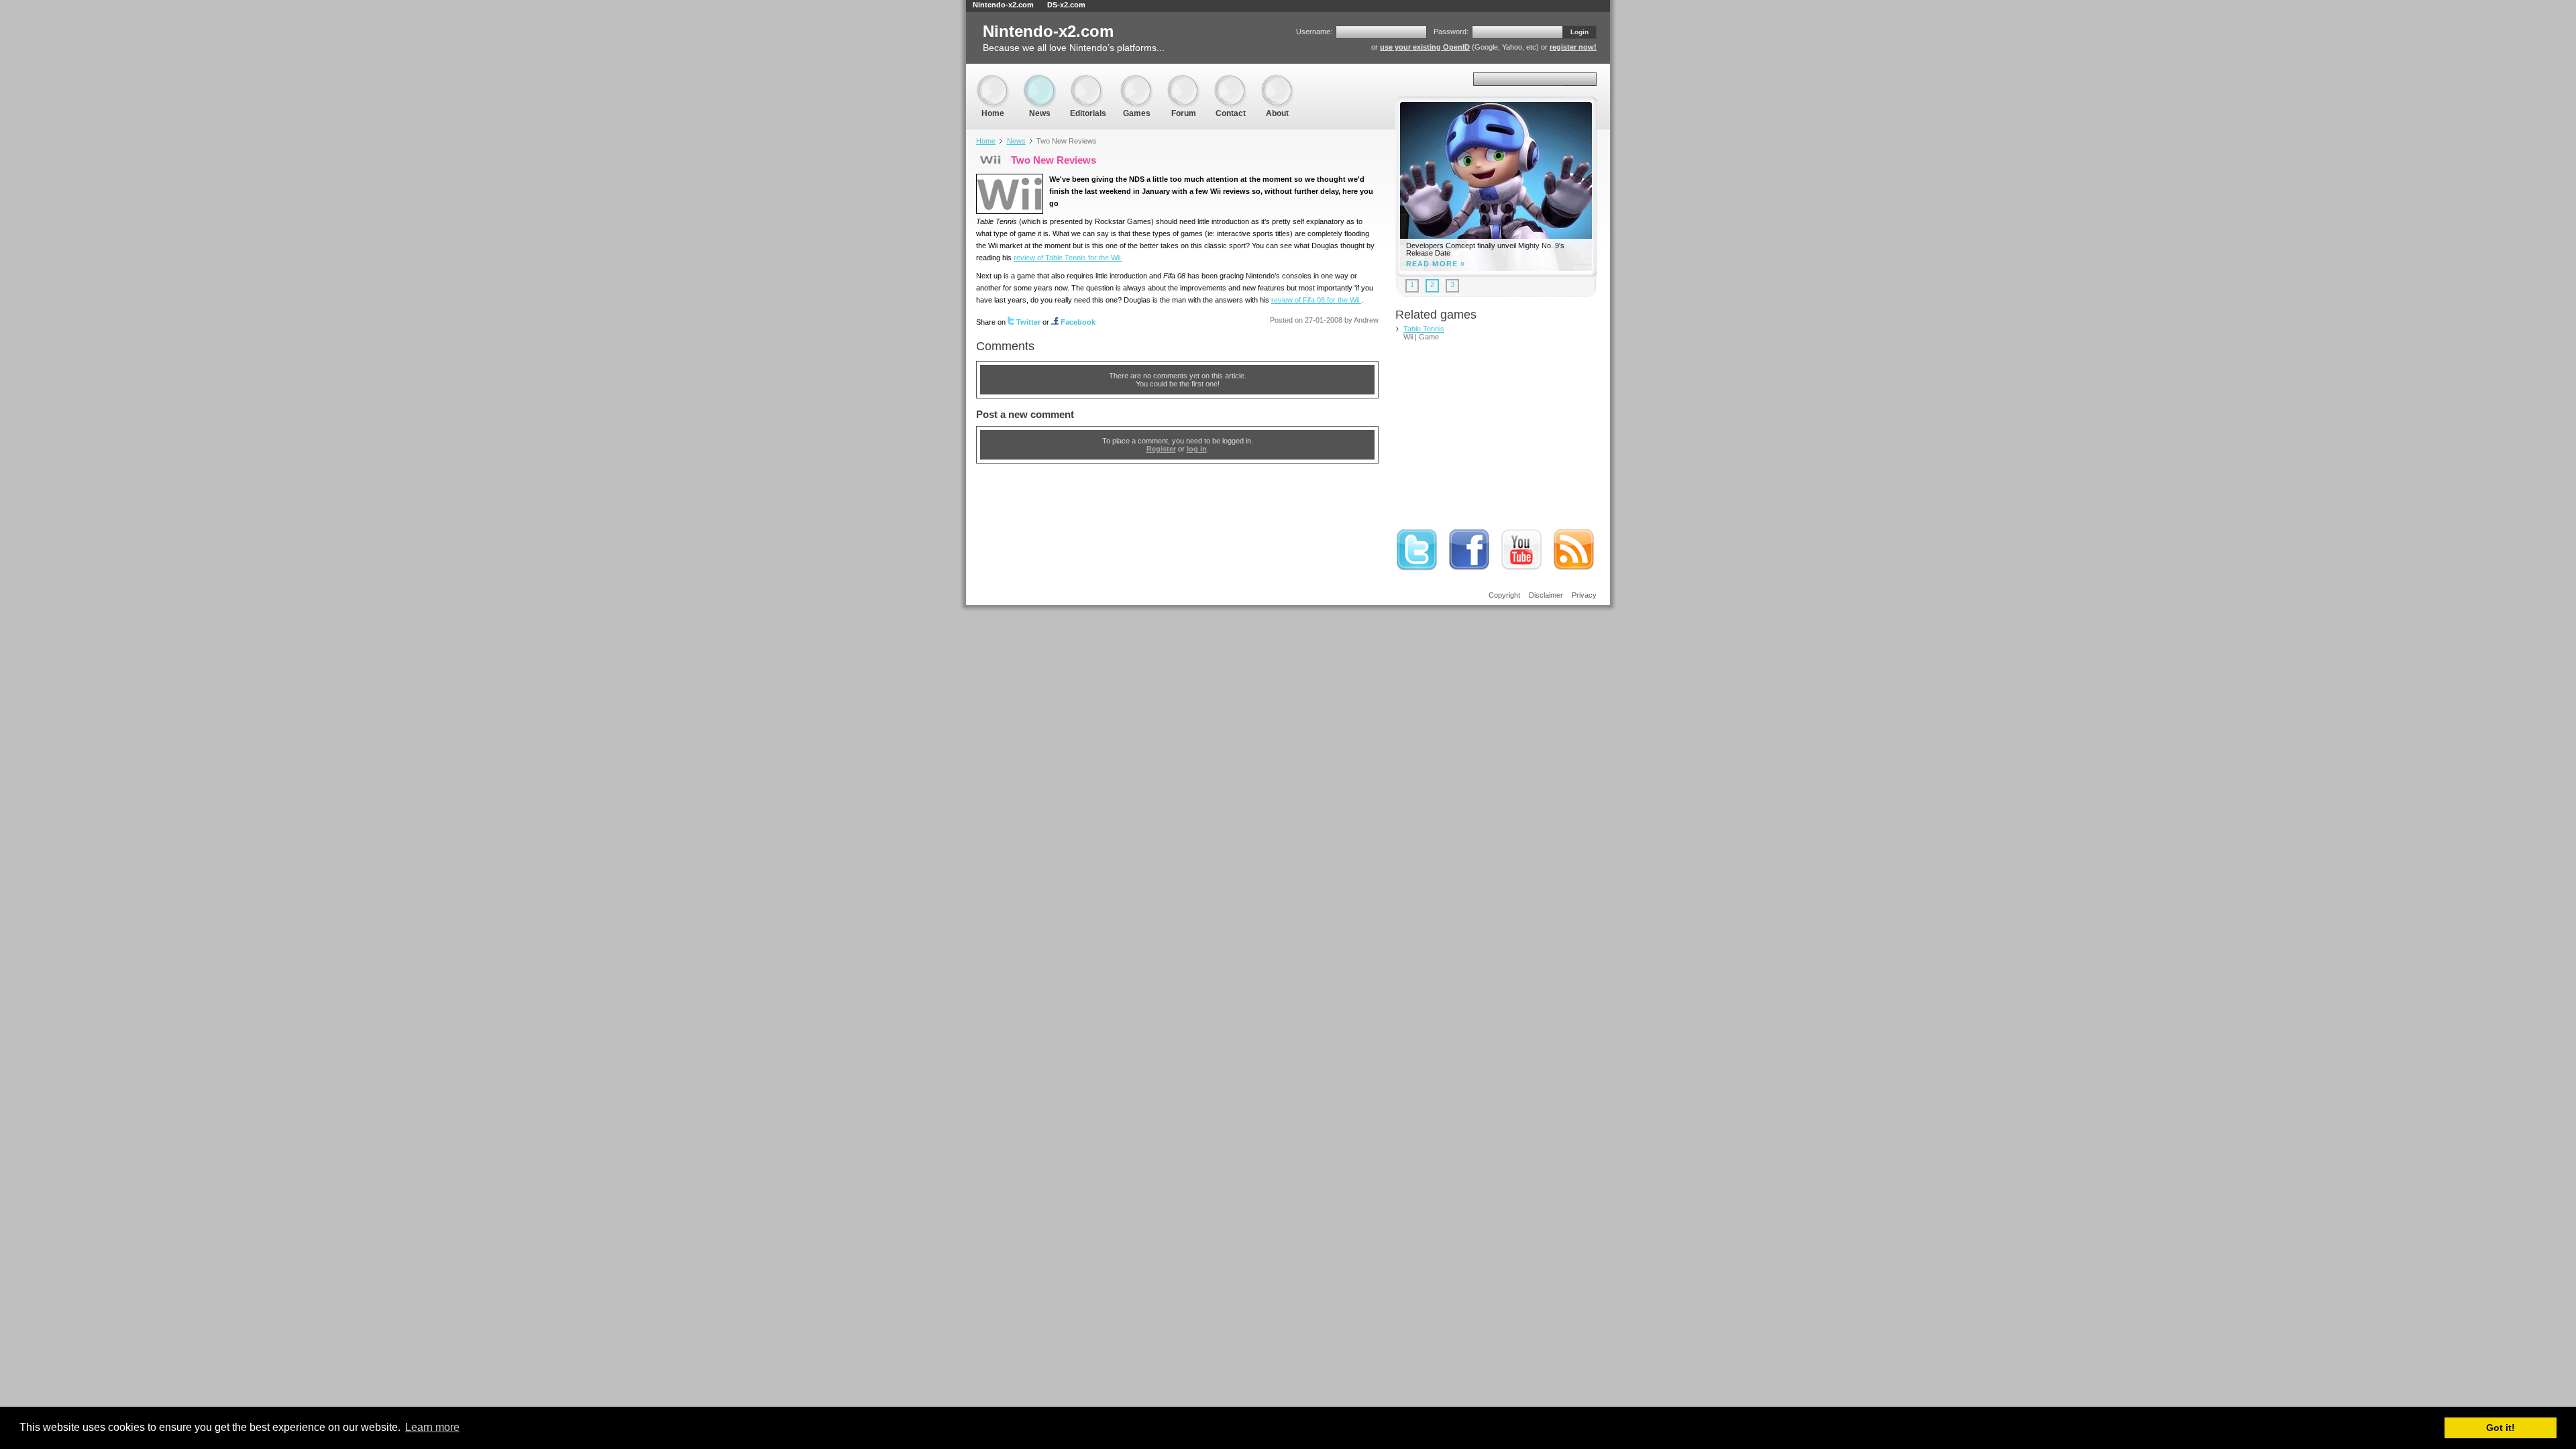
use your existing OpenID (1425, 47)
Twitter (1028, 322)
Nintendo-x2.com (1003, 5)
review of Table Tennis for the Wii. (1068, 258)
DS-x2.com (1066, 5)
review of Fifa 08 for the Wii (1316, 300)
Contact (1230, 80)
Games (1136, 80)
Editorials (1088, 80)
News (1040, 80)
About (1277, 80)
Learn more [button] (432, 1427)
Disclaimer (1546, 595)
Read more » (1436, 264)
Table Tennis (1424, 329)
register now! (1573, 47)
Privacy (1584, 595)
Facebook (1078, 322)
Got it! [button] (2501, 1428)
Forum (1183, 80)
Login (1579, 32)
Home (993, 80)
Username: (1314, 32)
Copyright (1504, 595)
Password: (1451, 32)
